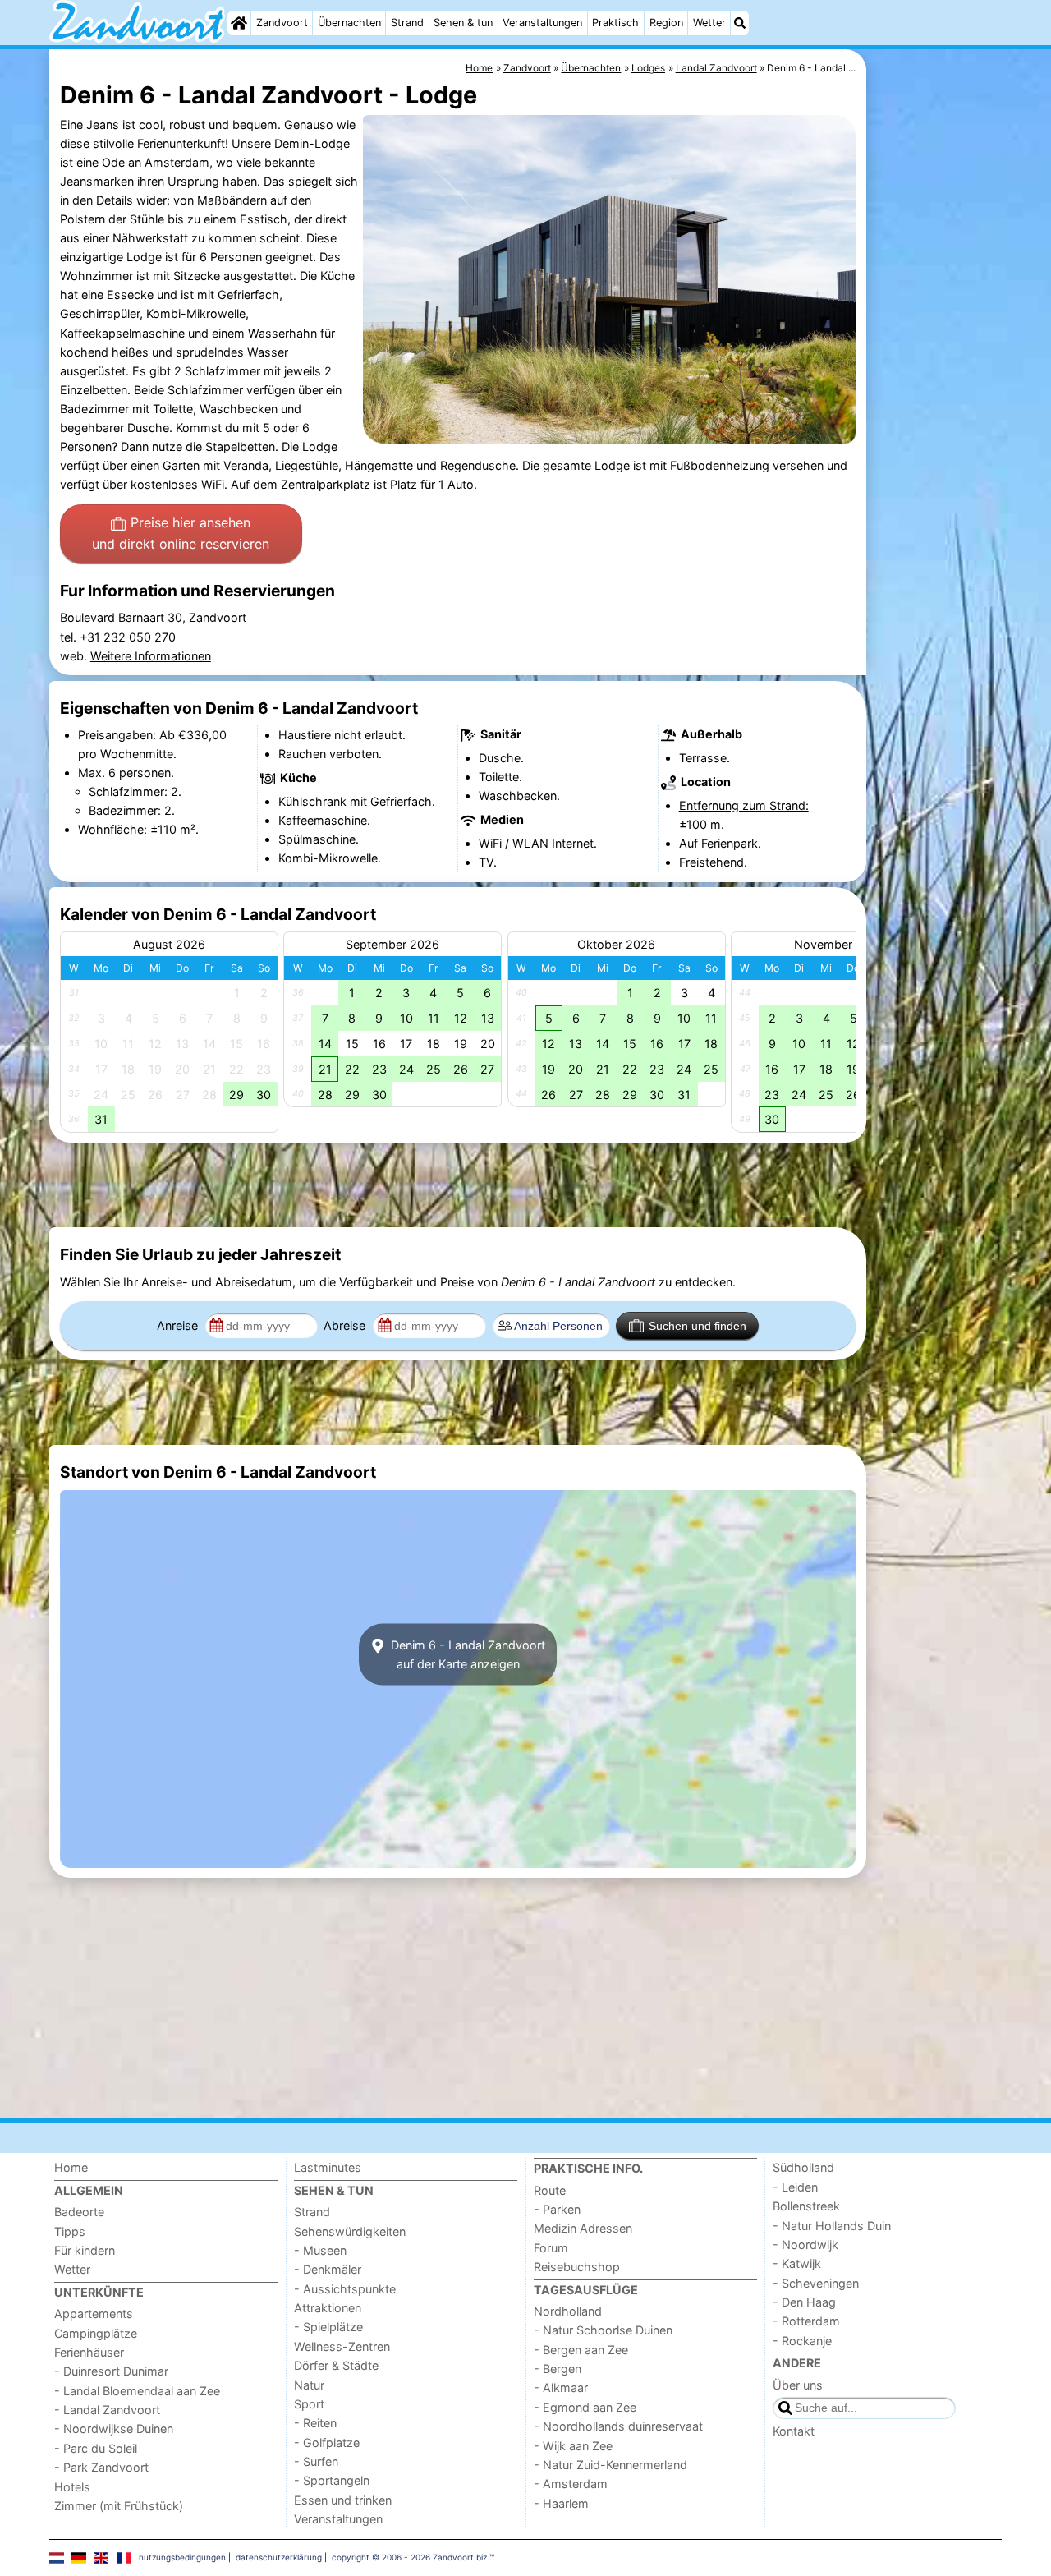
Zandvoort (282, 23)
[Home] (239, 23)
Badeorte (79, 2212)
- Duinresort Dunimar (111, 2371)
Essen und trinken (343, 2500)
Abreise (346, 1325)
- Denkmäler (328, 2269)
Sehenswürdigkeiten (350, 2231)
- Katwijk (797, 2263)
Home (71, 2167)
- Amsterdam (571, 2484)
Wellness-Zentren (342, 2346)
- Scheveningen (816, 2283)
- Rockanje (802, 2341)
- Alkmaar (561, 2387)
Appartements (94, 2314)
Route (550, 2190)
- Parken (557, 2209)
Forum (551, 2248)
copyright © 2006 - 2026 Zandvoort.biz (409, 2557)
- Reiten (315, 2423)
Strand (407, 23)
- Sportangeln (332, 2480)
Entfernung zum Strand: (744, 805)
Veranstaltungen (542, 23)
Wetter (709, 23)
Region (666, 23)
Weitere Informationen (151, 656)
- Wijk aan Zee (573, 2446)
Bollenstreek (806, 2206)
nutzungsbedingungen (182, 2557)
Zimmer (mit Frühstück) (119, 2506)
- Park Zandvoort (101, 2467)
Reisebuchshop (577, 2267)
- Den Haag (804, 2302)
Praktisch (615, 23)
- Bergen (558, 2369)
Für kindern (85, 2250)
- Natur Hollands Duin (832, 2226)
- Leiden (795, 2187)
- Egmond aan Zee (585, 2407)
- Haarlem (561, 2503)
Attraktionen (328, 2308)
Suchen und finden (698, 1326)
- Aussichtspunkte (345, 2289)
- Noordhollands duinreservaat (618, 2426)
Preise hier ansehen (181, 533)
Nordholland (568, 2311)
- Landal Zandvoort (107, 2410)
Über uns (798, 2385)
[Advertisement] (936, 427)
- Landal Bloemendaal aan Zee (137, 2391)
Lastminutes (328, 2167)
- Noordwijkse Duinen (114, 2429)
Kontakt (794, 2431)
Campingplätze (96, 2333)
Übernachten (349, 23)
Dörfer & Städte (336, 2365)
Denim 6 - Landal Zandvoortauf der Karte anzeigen (466, 1654)
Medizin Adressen (583, 2228)
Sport (309, 2404)
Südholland (803, 2167)
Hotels (72, 2487)
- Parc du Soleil (96, 2448)
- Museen (320, 2250)
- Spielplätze (328, 2327)
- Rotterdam (806, 2321)
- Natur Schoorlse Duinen (603, 2330)
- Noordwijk (805, 2245)
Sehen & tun (463, 23)
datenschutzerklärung (279, 2557)
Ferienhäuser (89, 2352)
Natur (309, 2385)
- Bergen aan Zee (581, 2350)
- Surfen (316, 2461)
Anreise (179, 1325)
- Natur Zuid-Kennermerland (610, 2465)
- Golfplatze (327, 2443)
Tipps (70, 2231)
